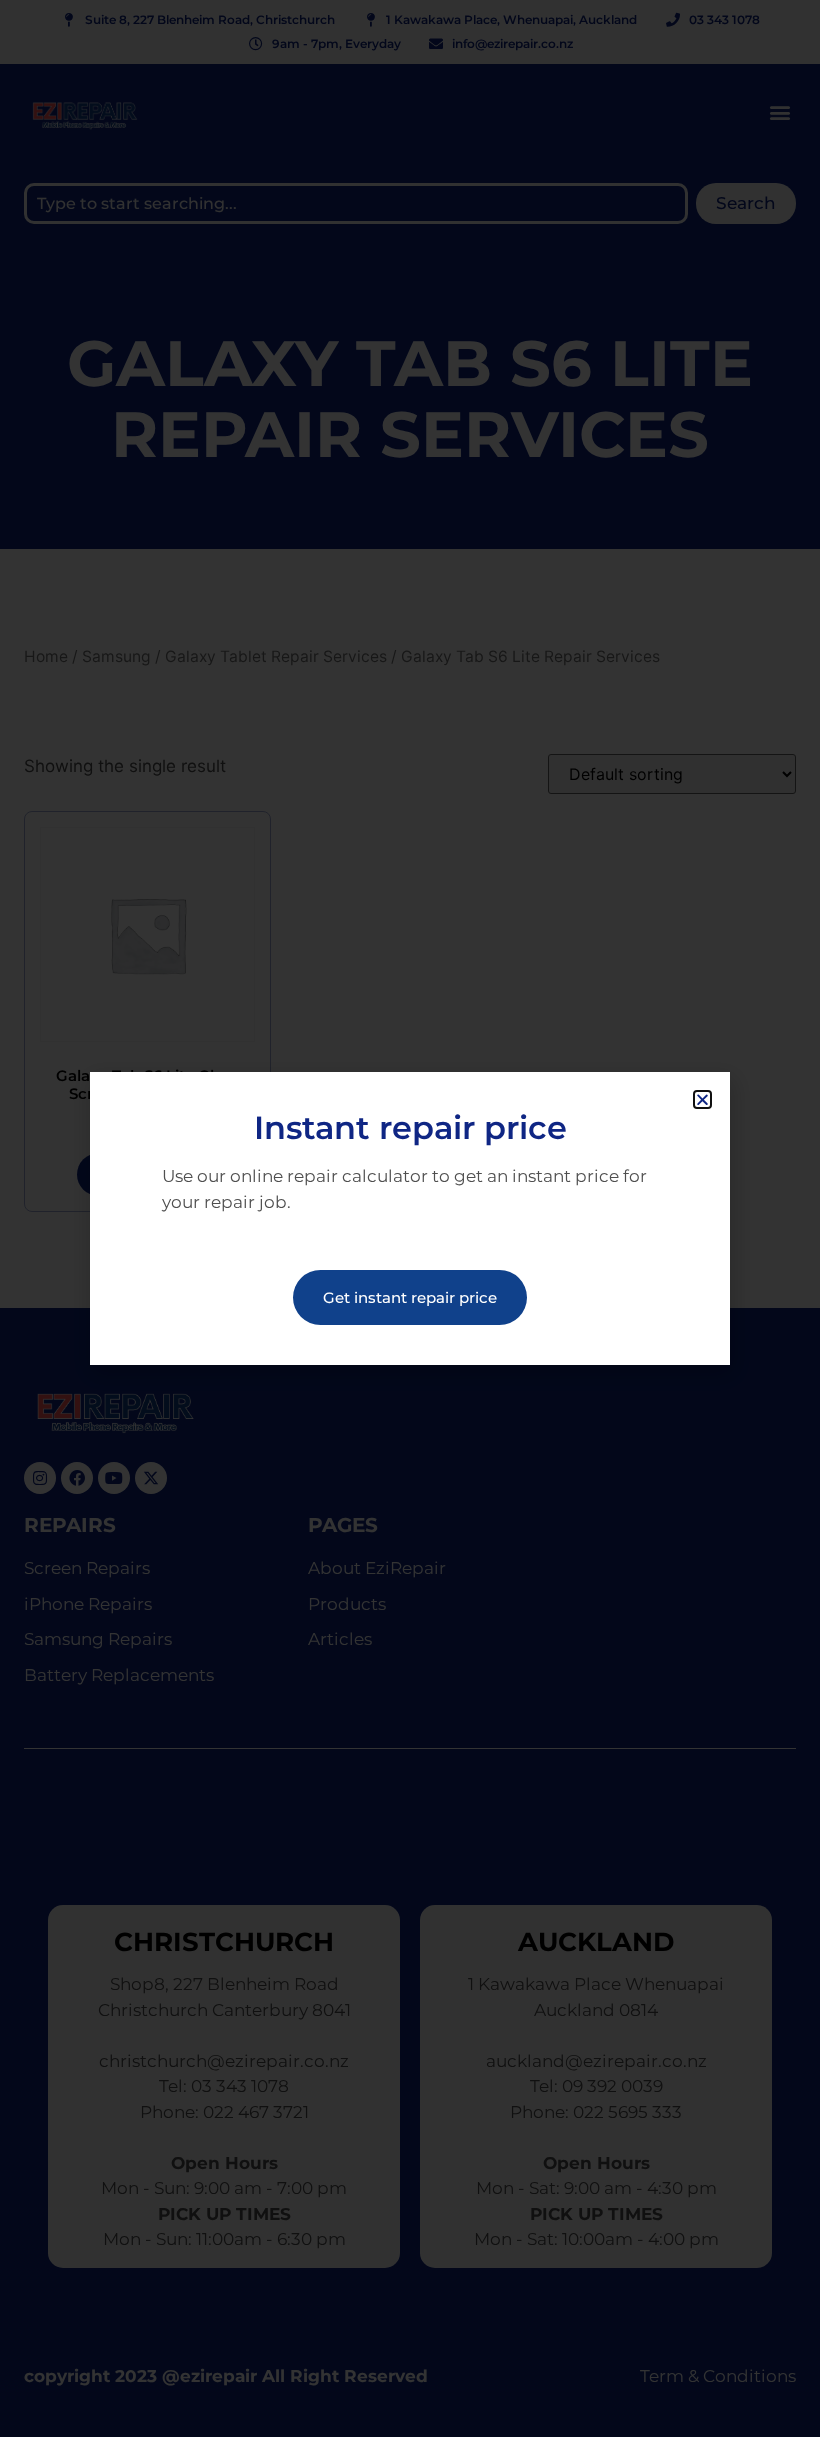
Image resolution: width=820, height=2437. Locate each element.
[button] (702, 1099)
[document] (410, 1218)
